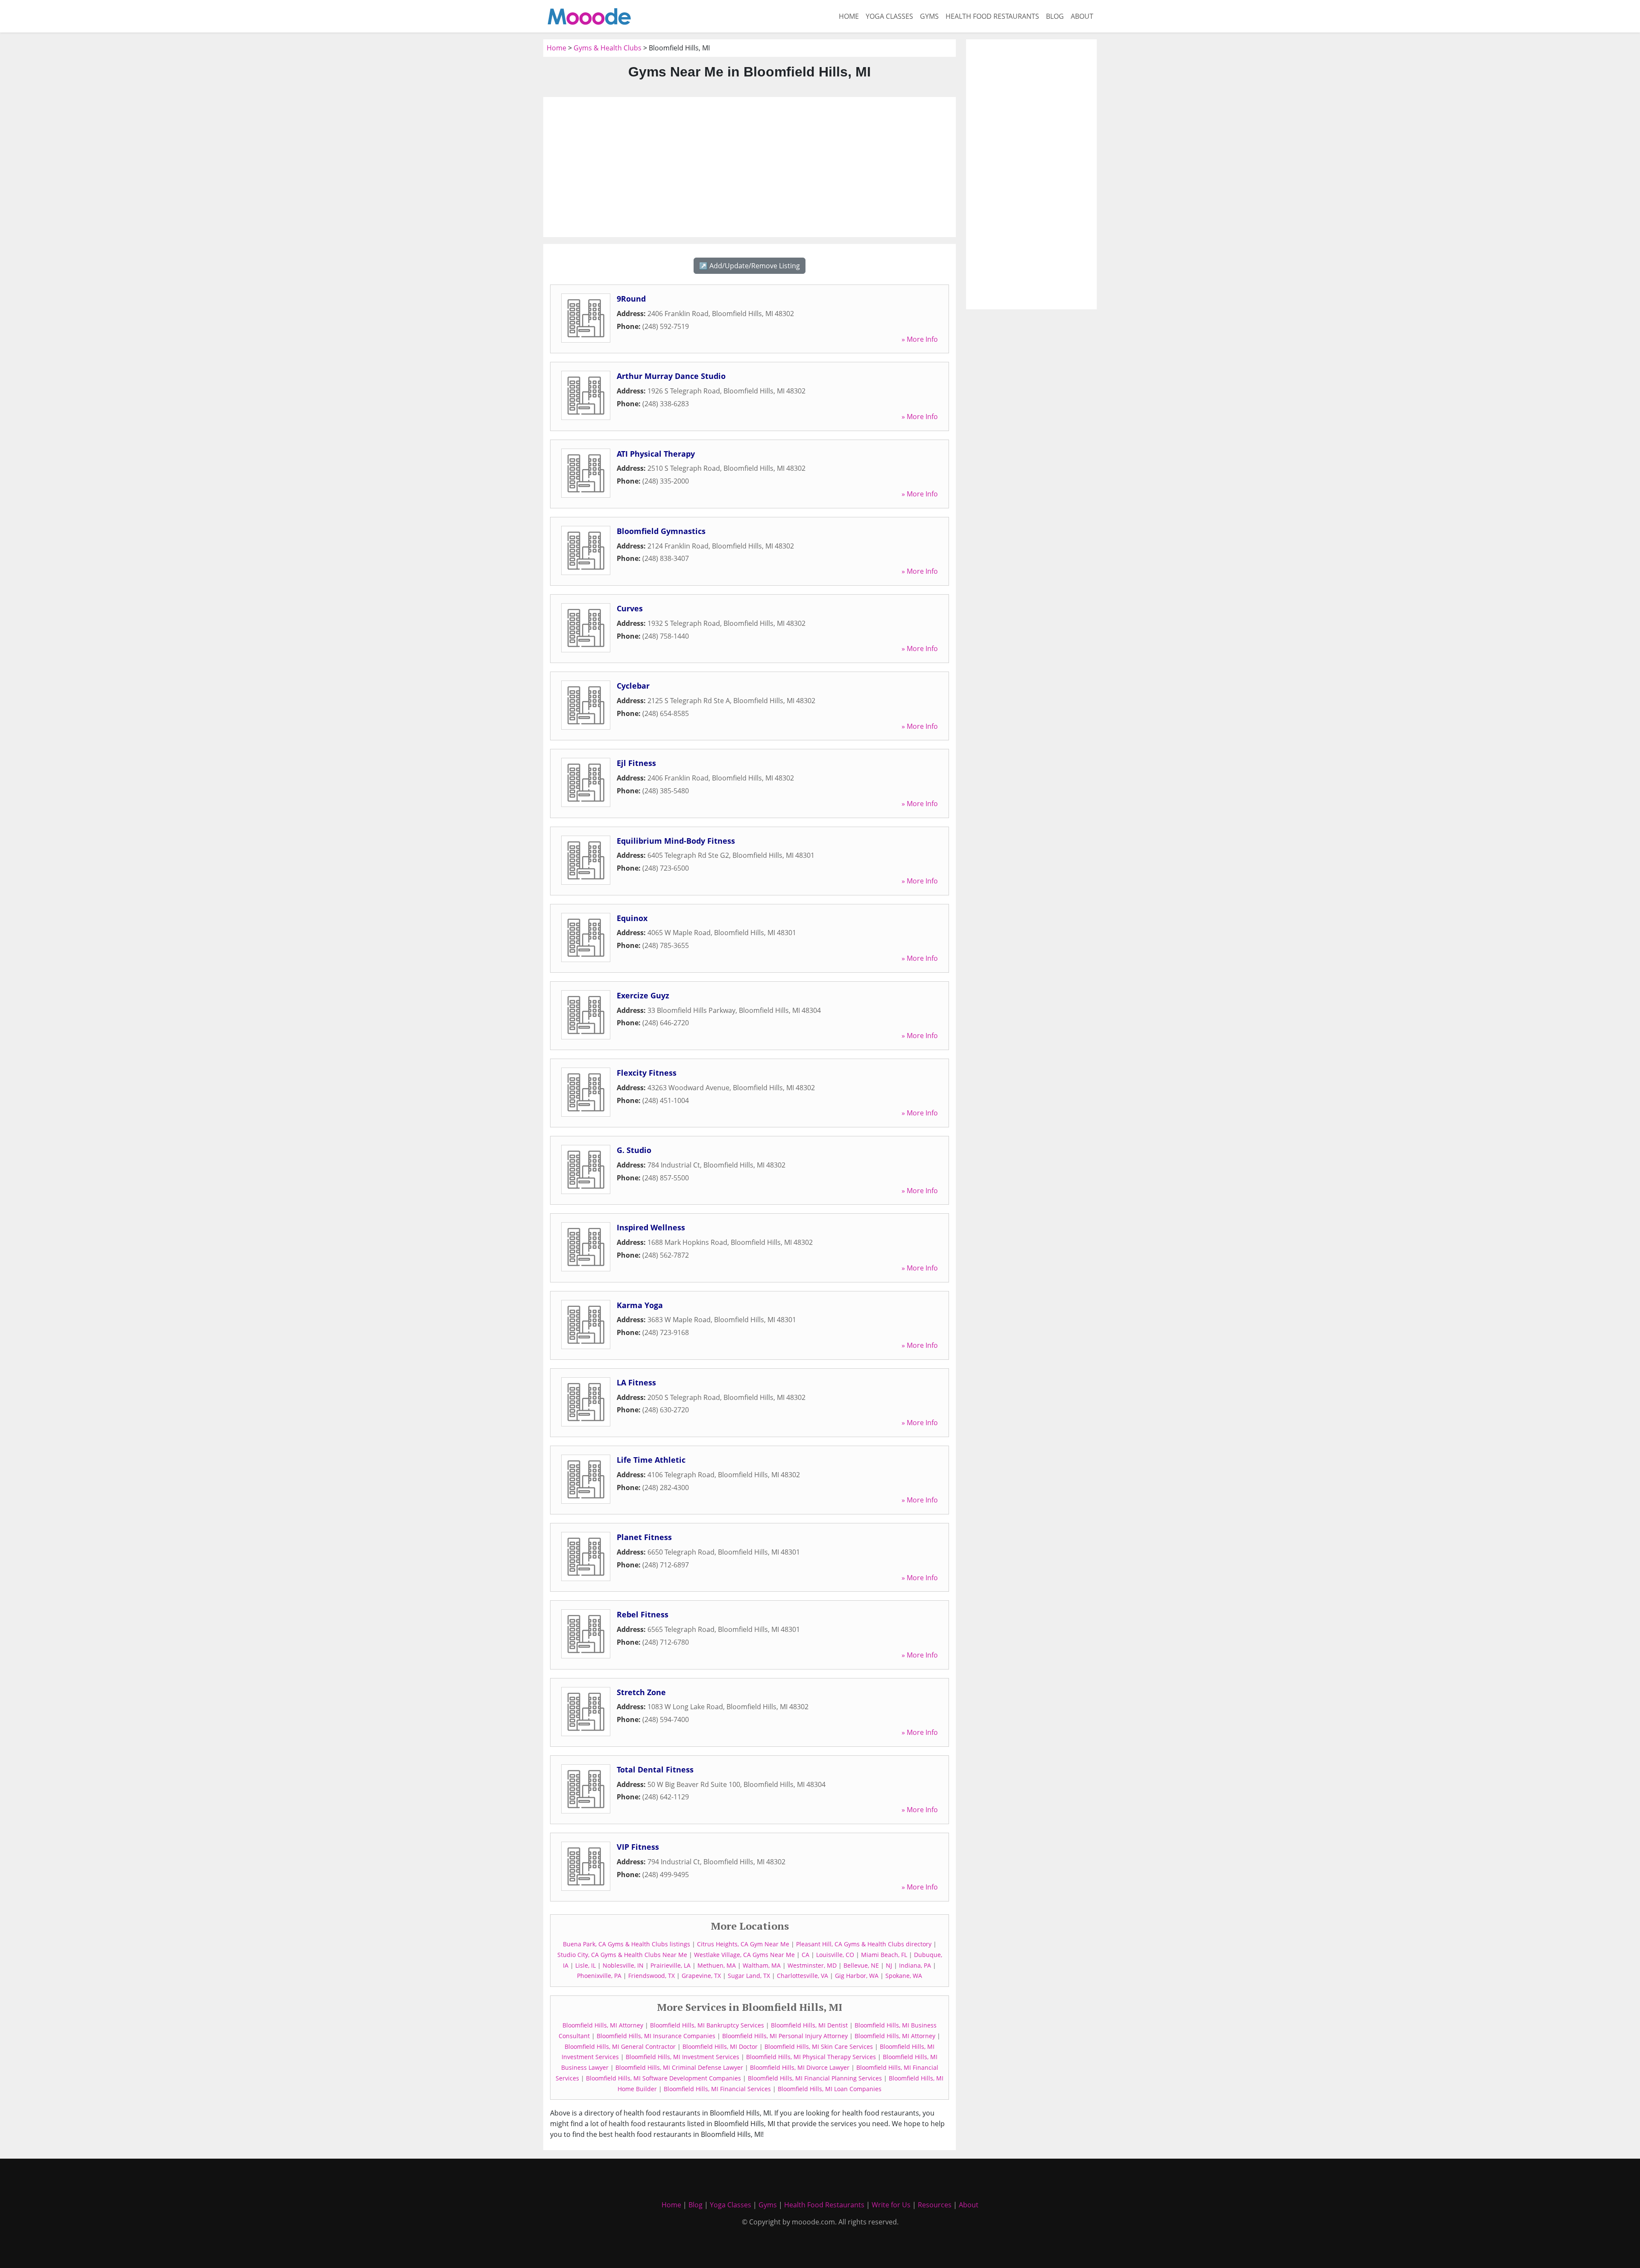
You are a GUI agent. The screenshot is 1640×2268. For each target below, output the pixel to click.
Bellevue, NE (861, 1965)
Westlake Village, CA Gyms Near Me (744, 1955)
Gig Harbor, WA (857, 1976)
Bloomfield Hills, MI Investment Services (682, 2057)
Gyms (929, 16)
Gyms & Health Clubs (608, 48)
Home (849, 16)
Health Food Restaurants (992, 16)
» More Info (920, 339)
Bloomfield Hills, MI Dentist (809, 2025)
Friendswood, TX (652, 1976)
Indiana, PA (915, 1965)
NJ (889, 1965)
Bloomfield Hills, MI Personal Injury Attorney (785, 2036)
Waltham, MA (762, 1965)
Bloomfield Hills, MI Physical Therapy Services (811, 2057)
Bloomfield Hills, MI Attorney (603, 2025)
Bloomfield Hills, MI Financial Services (717, 2089)
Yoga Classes (889, 16)
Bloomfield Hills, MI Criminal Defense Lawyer (679, 2067)
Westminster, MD (812, 1965)
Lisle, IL (586, 1965)
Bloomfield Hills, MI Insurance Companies (656, 2036)
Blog (1055, 16)
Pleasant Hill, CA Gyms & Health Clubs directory (864, 1944)
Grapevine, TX (701, 1976)
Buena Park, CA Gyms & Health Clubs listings (627, 1944)
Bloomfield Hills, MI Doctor (720, 2046)
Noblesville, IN (623, 1965)
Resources (935, 2205)
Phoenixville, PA (599, 1976)
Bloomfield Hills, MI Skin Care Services (819, 2046)
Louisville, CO (835, 1955)
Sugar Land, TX (749, 1976)
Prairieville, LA (671, 1965)
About (1082, 16)
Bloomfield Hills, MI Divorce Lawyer (800, 2067)
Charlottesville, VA (802, 1976)
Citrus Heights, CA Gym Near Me (743, 1944)
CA (805, 1955)
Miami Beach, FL (884, 1955)
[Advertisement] (750, 167)
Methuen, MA (717, 1965)
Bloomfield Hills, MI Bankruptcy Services (707, 2025)
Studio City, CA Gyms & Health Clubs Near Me (622, 1955)
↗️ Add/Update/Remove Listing (750, 266)
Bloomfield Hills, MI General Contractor (620, 2046)
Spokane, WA (904, 1976)
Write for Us (891, 2205)
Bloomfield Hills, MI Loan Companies (830, 2089)
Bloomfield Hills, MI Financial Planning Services (815, 2078)
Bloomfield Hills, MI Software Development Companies (663, 2078)
